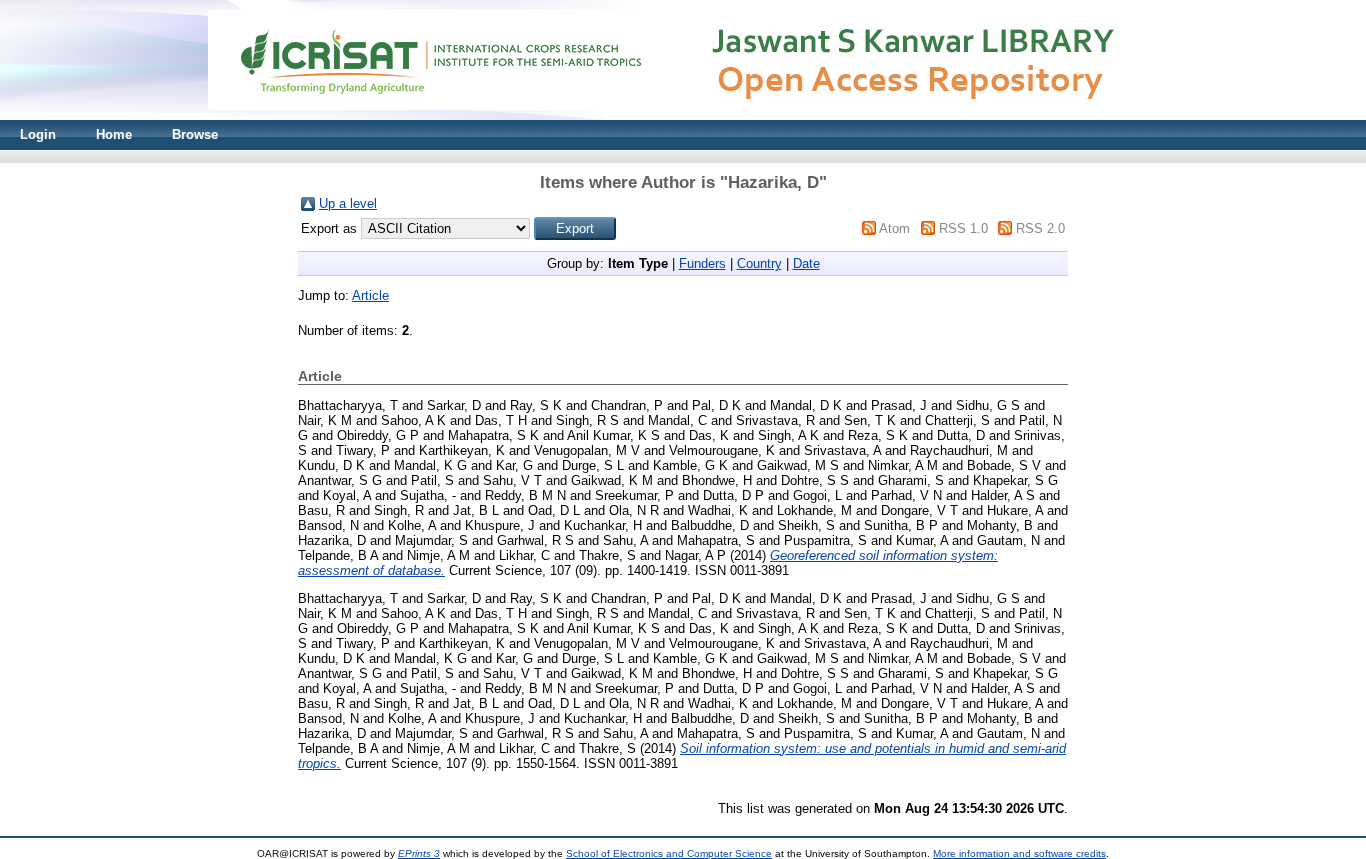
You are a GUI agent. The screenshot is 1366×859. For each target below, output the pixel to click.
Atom (894, 228)
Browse (195, 134)
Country (759, 263)
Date (806, 263)
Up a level (348, 203)
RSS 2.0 (1040, 228)
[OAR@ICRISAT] (683, 115)
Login (38, 134)
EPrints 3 (419, 853)
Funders (702, 263)
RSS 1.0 (963, 228)
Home (114, 134)
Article (370, 295)
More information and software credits (1019, 853)
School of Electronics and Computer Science (669, 853)
